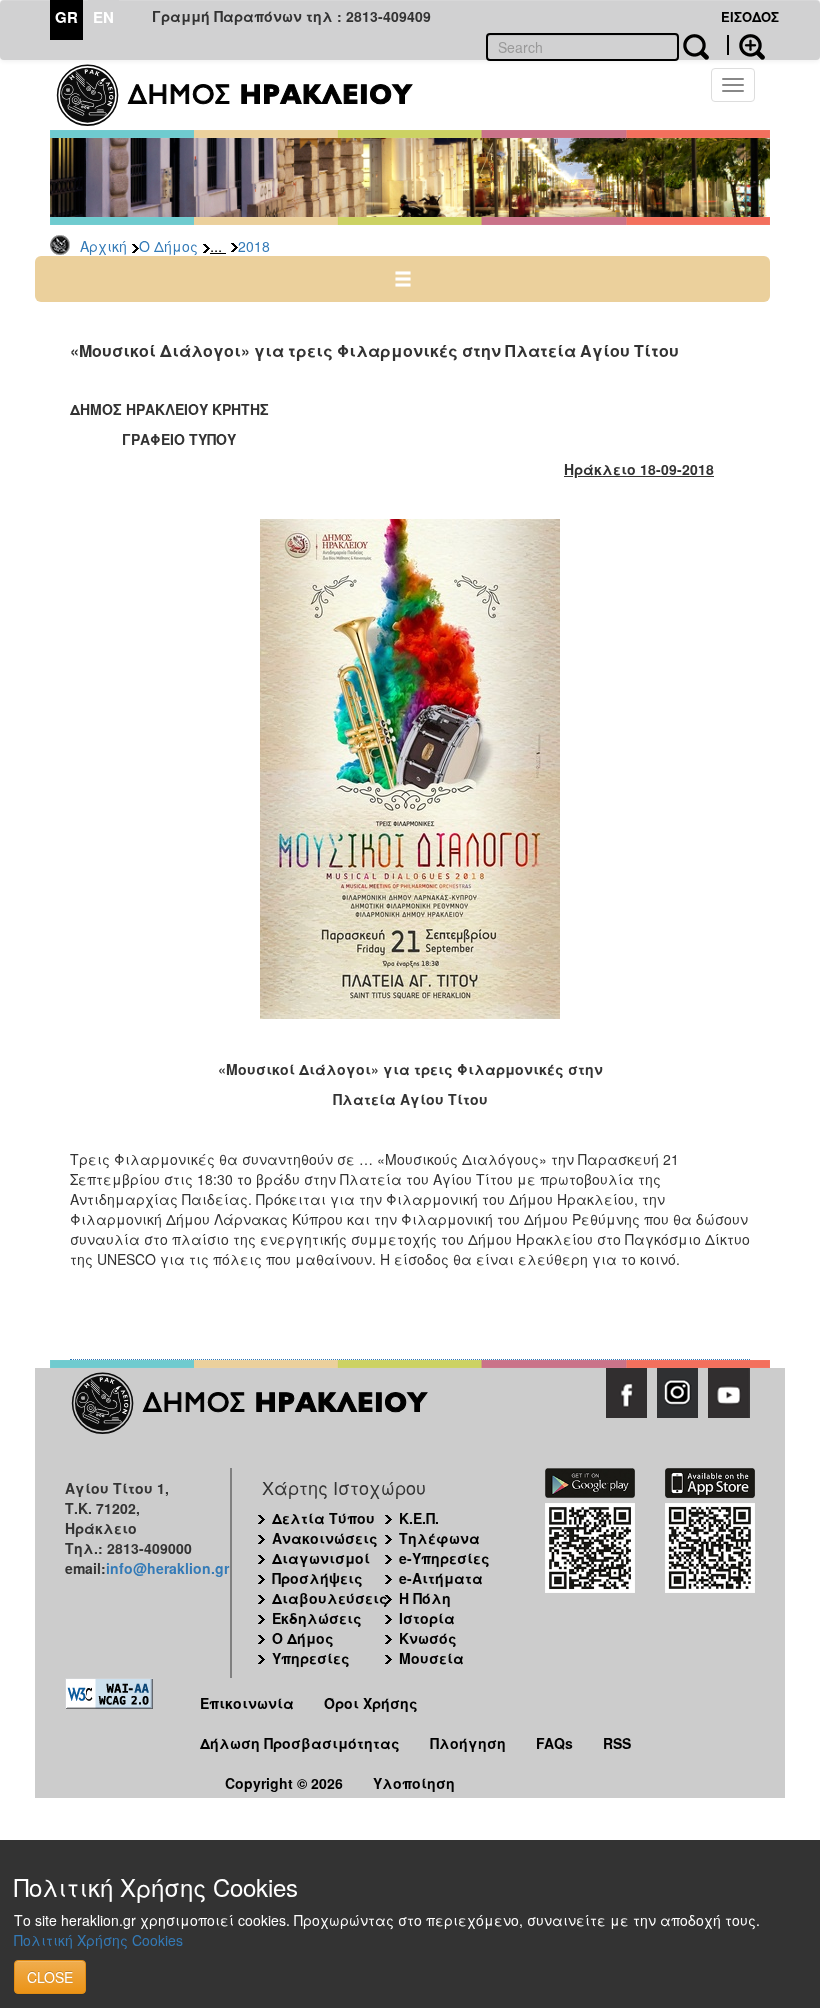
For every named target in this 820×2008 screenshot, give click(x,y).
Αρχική (103, 246)
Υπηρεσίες (311, 1658)
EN (103, 17)
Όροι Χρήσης (371, 1703)
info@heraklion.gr (167, 1568)
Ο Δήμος (168, 246)
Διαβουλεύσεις (330, 1598)
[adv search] (746, 45)
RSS (617, 1743)
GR (66, 17)
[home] (247, 95)
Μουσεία (431, 1658)
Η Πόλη (425, 1598)
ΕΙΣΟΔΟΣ (750, 16)
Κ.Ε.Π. (419, 1518)
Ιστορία (427, 1618)
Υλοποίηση (414, 1783)
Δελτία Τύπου (323, 1518)
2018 (254, 246)
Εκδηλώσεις (317, 1618)
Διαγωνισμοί (321, 1558)
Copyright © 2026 (284, 1783)
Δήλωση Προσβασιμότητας (300, 1743)
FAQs (554, 1743)
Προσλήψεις (317, 1578)
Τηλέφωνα (439, 1538)
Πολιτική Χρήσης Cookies (98, 1940)
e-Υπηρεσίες (444, 1558)
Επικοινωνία (247, 1703)
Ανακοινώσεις (325, 1538)
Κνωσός (428, 1638)
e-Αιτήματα (441, 1578)
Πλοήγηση (468, 1743)
